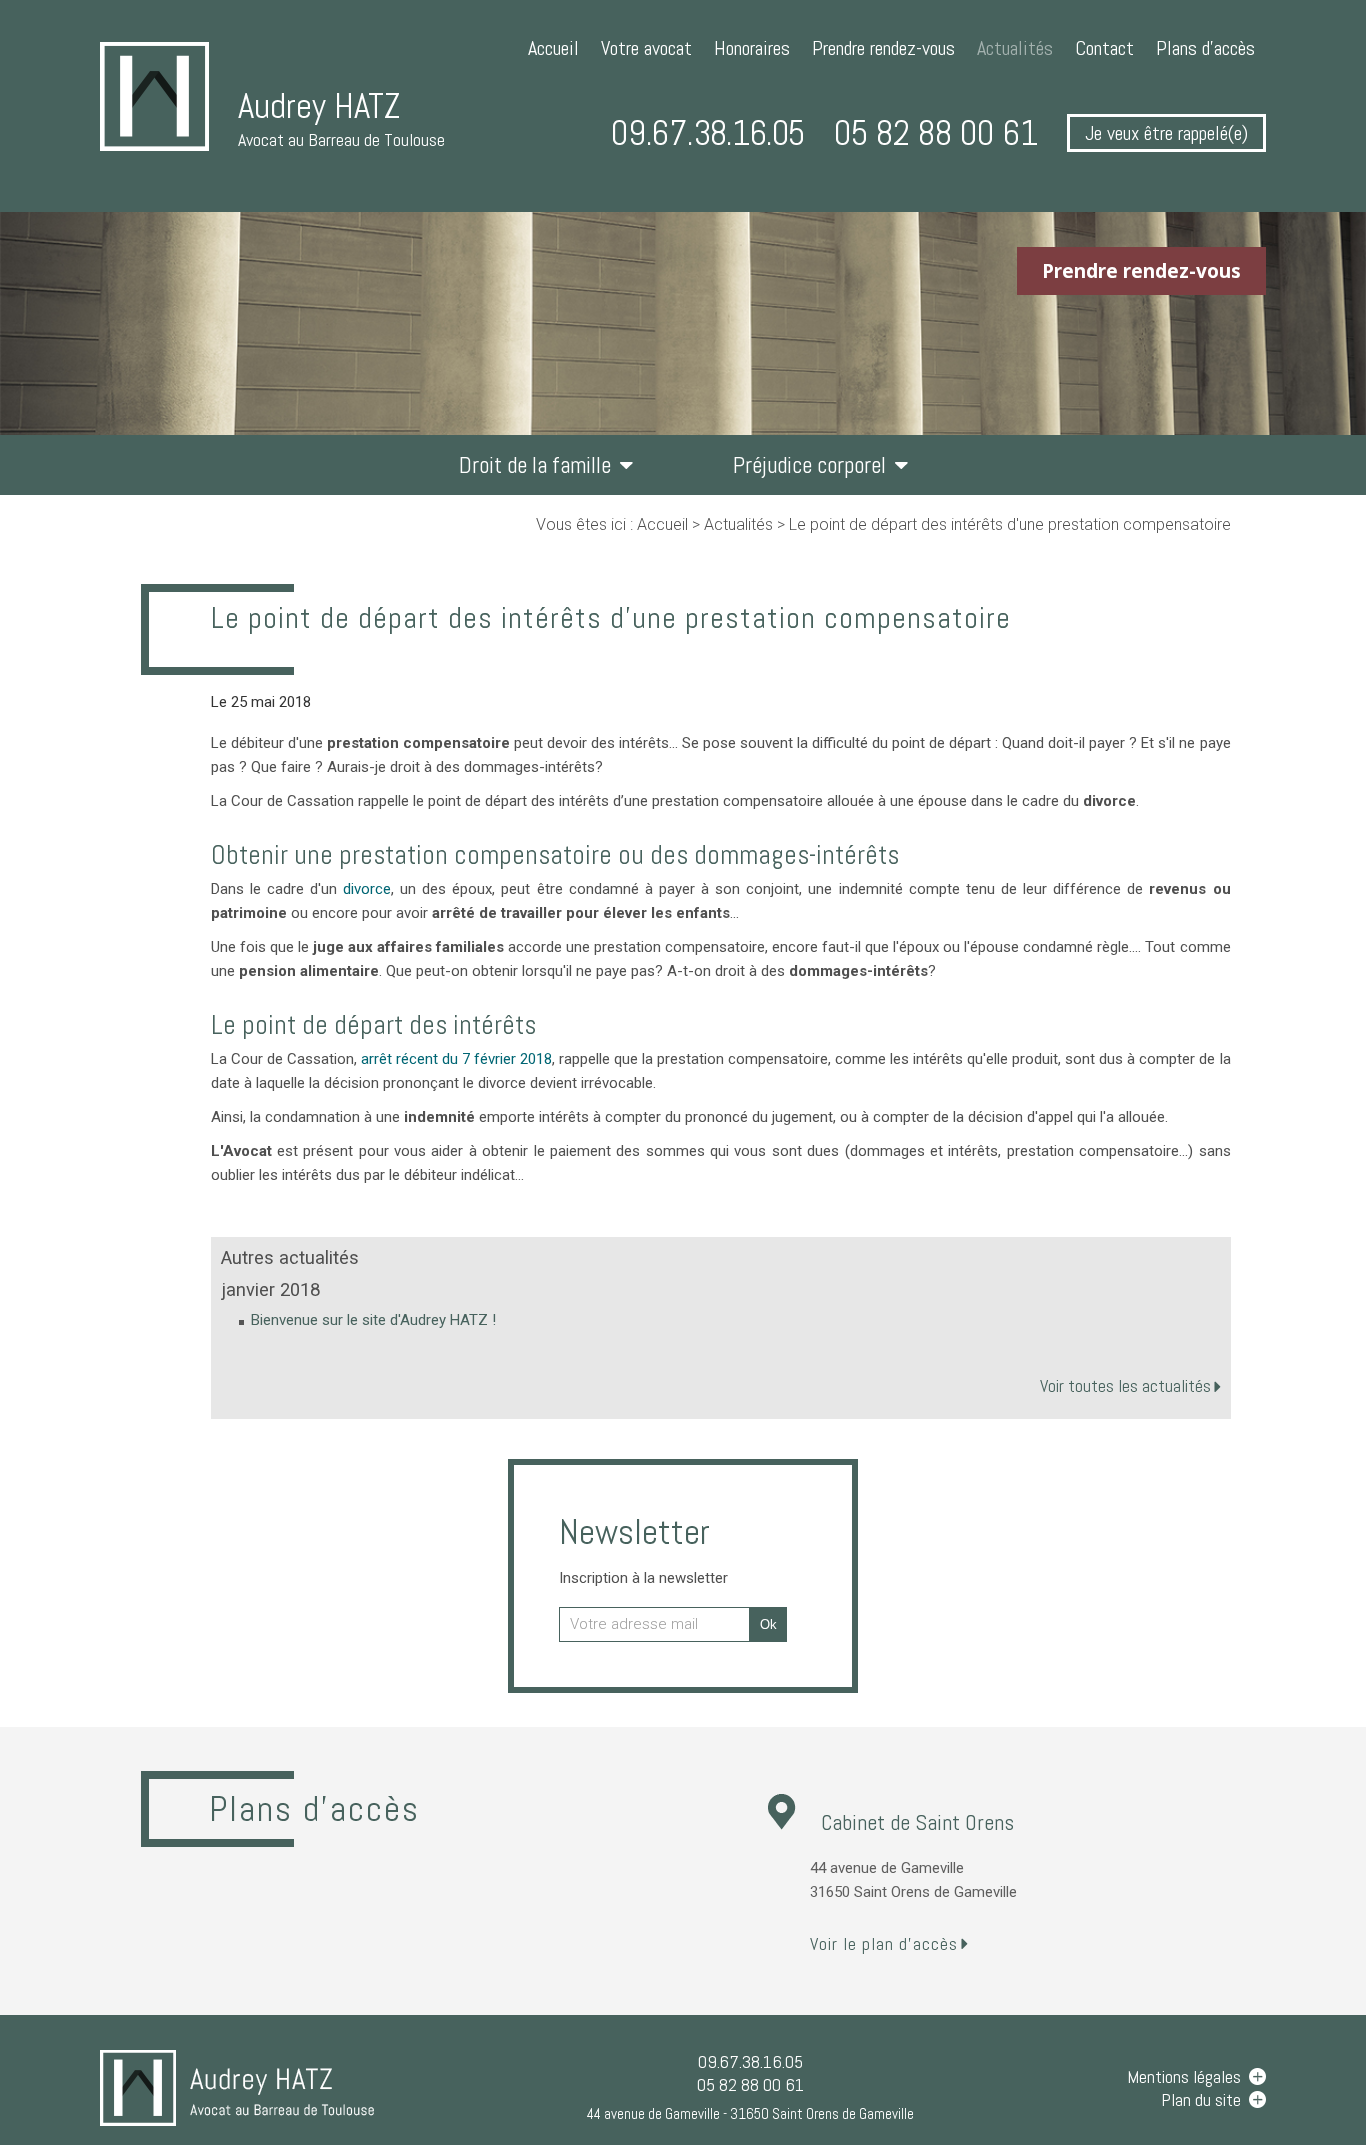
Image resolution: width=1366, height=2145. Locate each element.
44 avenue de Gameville (750, 2113)
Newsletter (643, 1548)
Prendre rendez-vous (883, 48)
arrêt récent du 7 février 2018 (456, 1059)
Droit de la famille (535, 465)
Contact (1104, 48)
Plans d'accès (1205, 48)
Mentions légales (1184, 2076)
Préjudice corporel (809, 465)
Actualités (1015, 48)
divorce (367, 889)
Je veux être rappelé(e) (1166, 133)
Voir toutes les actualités (1125, 1385)
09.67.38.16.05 (708, 133)
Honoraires (752, 48)
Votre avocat (646, 48)
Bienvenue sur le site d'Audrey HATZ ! (373, 1320)
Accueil (553, 48)
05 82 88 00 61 (936, 133)
